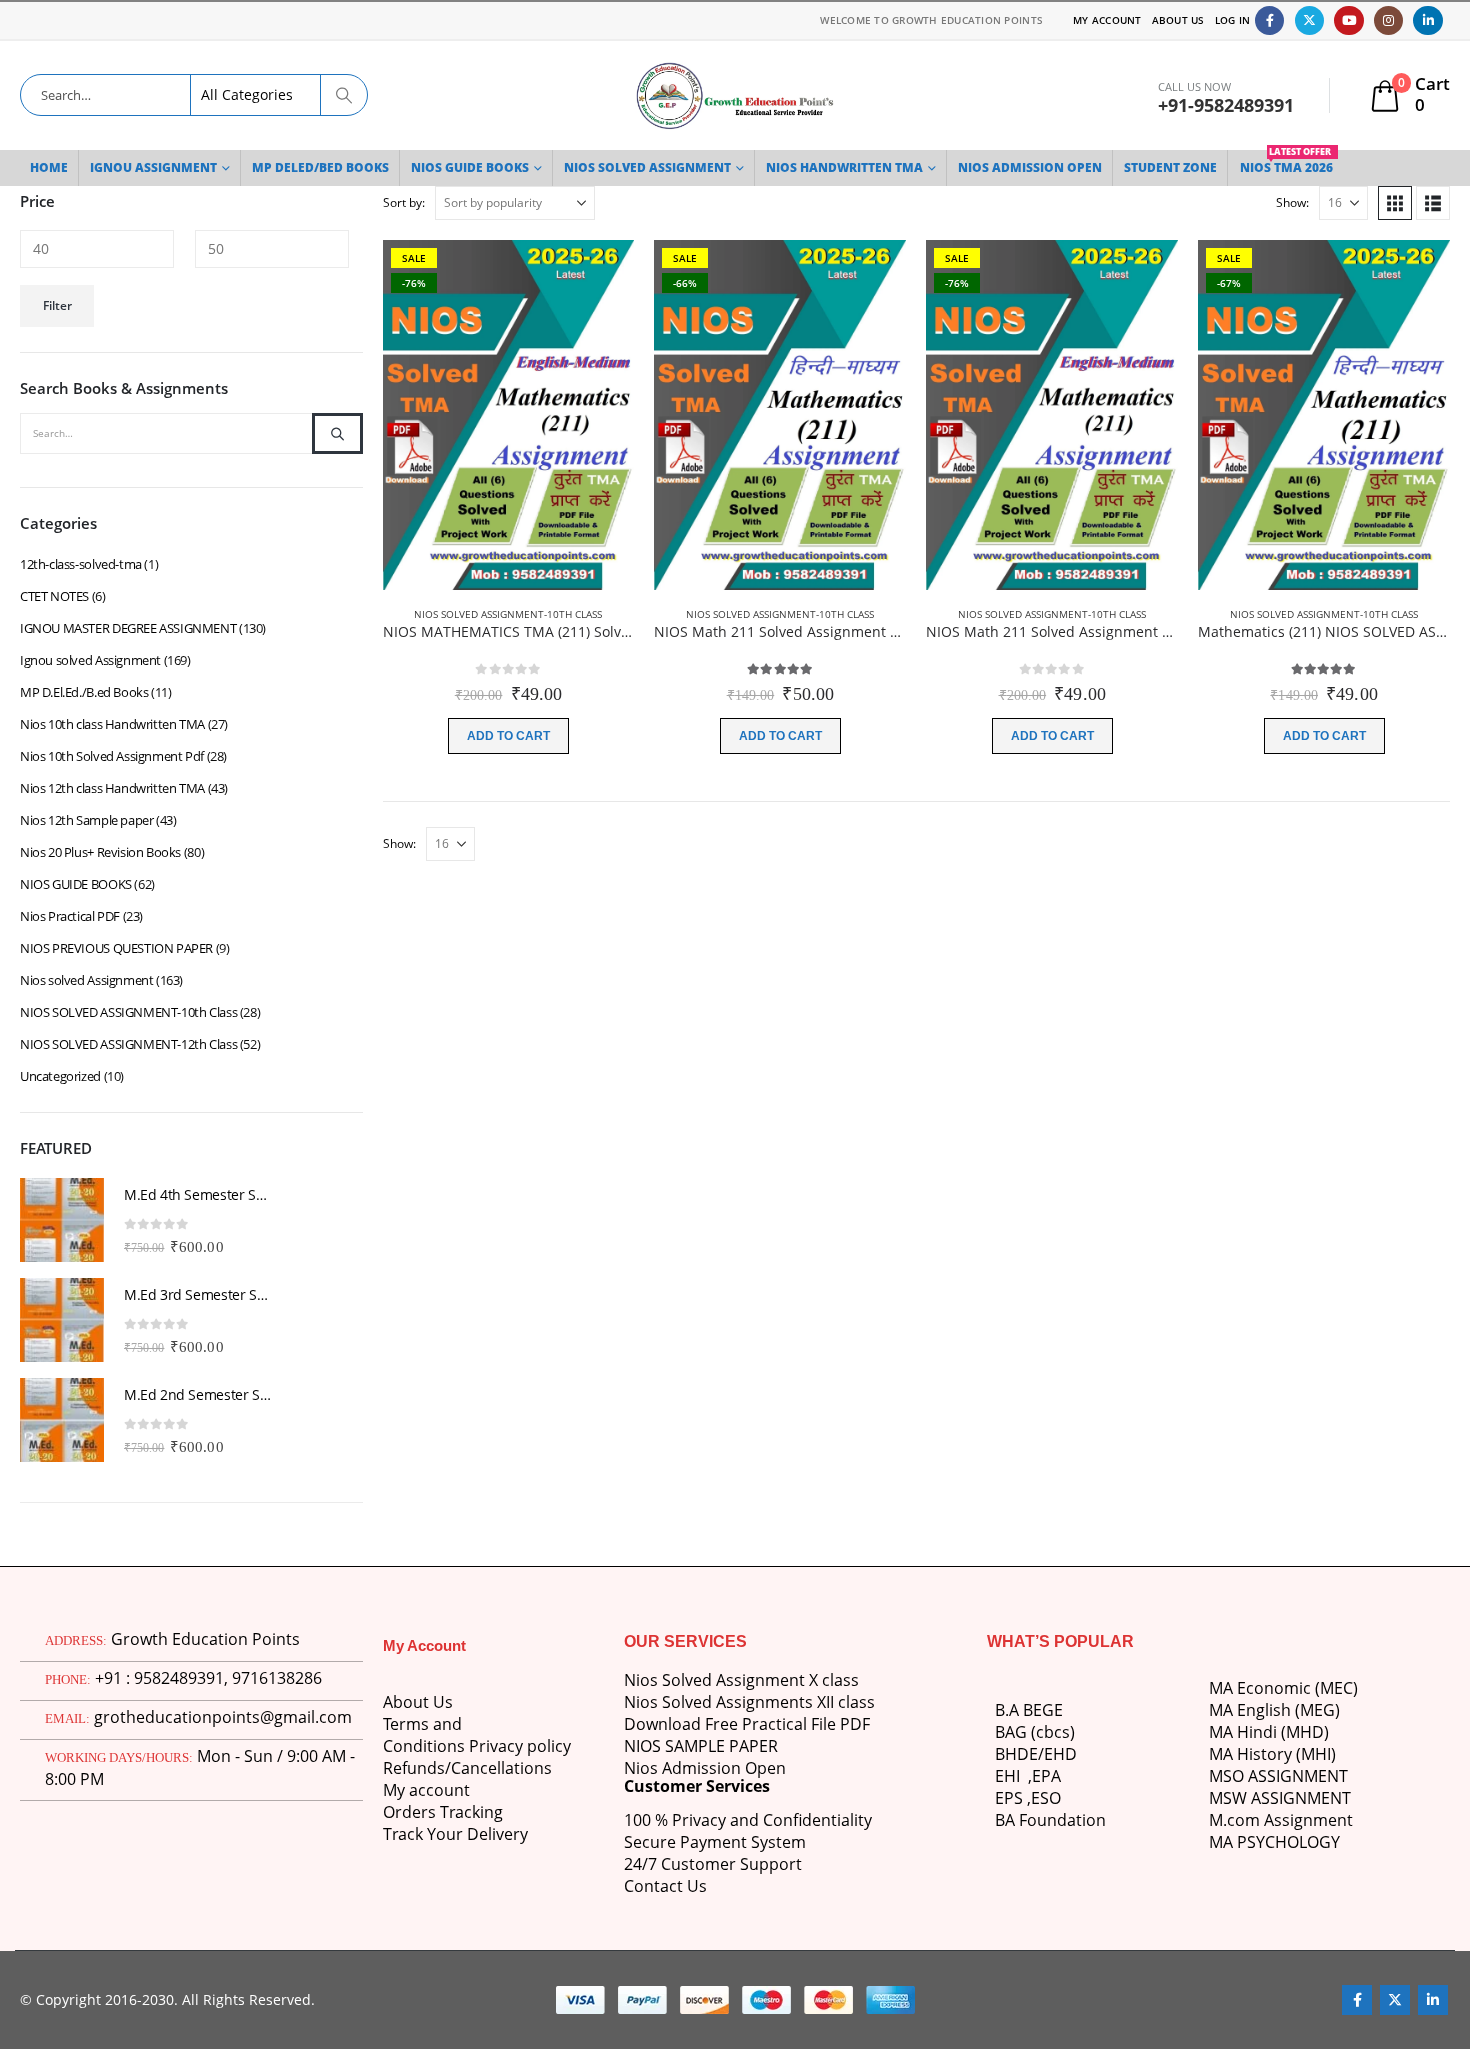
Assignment (1306, 1820)
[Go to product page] (62, 1220)
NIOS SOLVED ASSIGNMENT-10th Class (508, 614)
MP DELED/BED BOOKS (320, 167)
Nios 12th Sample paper (86, 820)
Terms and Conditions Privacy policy (477, 1735)
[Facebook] (1269, 20)
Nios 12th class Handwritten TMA (112, 788)
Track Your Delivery (455, 1834)
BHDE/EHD (1036, 1754)
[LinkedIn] (1427, 20)
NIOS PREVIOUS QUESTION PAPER (116, 948)
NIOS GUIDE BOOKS (470, 167)
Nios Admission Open (705, 1768)
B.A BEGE (1029, 1710)
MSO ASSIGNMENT (1278, 1776)
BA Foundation (1050, 1820)
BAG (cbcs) (1035, 1732)
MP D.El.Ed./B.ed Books (84, 692)
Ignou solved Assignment (90, 660)
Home (49, 167)
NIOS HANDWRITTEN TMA (844, 167)
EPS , (1013, 1798)
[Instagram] (1388, 20)
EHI (1011, 1776)
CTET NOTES (54, 596)
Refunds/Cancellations (467, 1768)
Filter (57, 305)
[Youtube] (1348, 20)
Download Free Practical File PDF (747, 1724)
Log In (1233, 20)
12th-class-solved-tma (81, 564)
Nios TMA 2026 (1286, 163)
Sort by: (404, 202)
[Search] (344, 95)
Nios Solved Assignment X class (741, 1680)
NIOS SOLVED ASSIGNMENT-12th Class (128, 1044)
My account (426, 1790)
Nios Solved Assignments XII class (749, 1702)
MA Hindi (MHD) (1269, 1732)
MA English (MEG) (1274, 1710)
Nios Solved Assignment (647, 167)
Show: (1292, 202)
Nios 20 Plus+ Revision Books (100, 852)
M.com (1234, 1820)
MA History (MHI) (1272, 1754)
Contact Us (665, 1886)
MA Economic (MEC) (1283, 1688)
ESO (1046, 1798)
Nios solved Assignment (86, 980)
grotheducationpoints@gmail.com (223, 1717)
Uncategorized (60, 1076)
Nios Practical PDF (70, 916)
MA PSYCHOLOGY (1276, 1842)
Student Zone (1170, 167)
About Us (1178, 20)
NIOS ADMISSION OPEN (1030, 167)
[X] (1309, 20)
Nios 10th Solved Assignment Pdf (112, 756)
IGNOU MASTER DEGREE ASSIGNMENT (128, 628)
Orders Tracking (443, 1812)
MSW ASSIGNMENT (1280, 1798)
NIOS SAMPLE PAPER (701, 1746)
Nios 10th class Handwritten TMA (112, 724)
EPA (1046, 1776)
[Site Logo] (735, 95)
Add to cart (508, 736)
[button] (1395, 203)
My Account (1107, 20)
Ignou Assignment (153, 167)
